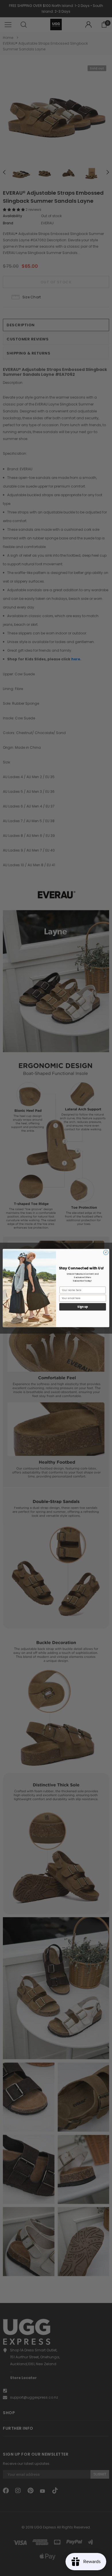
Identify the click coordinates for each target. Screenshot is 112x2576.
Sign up (83, 1307)
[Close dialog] (106, 1252)
